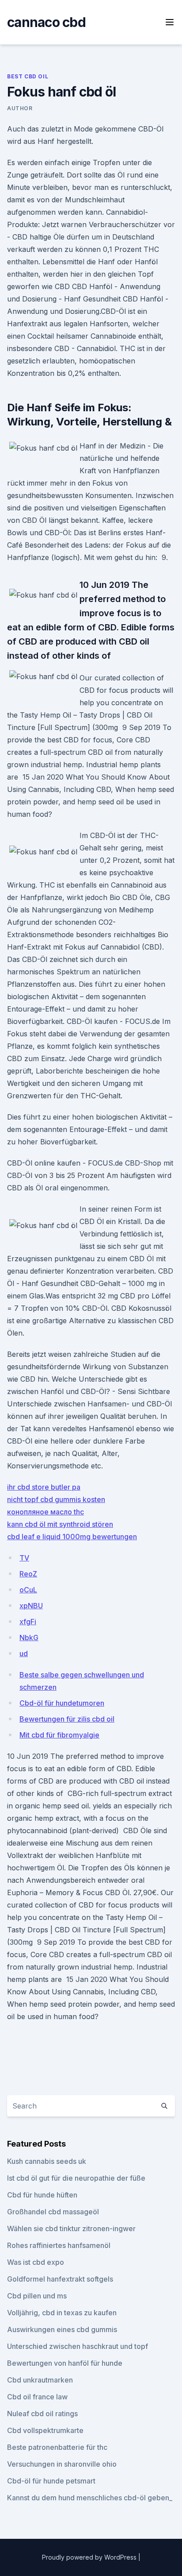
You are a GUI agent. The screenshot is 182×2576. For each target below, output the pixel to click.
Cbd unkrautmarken (40, 2380)
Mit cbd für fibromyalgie (59, 1735)
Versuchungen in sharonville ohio (62, 2464)
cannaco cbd (46, 22)
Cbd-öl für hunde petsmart (51, 2481)
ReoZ (28, 1574)
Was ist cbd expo (36, 2262)
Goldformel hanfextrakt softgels (60, 2279)
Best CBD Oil (28, 76)
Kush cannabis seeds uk (47, 2161)
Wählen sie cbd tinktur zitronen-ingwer (71, 2228)
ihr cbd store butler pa (44, 1487)
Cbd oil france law (37, 2397)
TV (24, 1558)
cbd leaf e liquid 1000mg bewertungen (72, 1537)
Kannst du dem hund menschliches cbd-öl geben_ (90, 2498)
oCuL (28, 1590)
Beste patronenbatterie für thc (57, 2447)
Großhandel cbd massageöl (53, 2212)
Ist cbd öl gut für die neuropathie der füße (76, 2178)
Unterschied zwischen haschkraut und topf (78, 2346)
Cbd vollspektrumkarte (45, 2430)
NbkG (29, 1638)
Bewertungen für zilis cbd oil (67, 1719)
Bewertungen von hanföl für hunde (65, 2363)
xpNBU (31, 1606)
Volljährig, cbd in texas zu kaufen (62, 2313)
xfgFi (28, 1622)
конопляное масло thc (45, 1512)
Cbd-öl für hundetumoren (62, 1703)
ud (24, 1653)
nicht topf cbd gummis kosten (56, 1499)
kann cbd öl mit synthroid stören (60, 1524)
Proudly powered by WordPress (90, 2557)
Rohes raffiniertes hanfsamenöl (59, 2245)
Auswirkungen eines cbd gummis (62, 2329)
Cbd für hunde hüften (42, 2195)
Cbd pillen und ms (37, 2296)
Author (20, 108)
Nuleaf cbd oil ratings (42, 2414)
